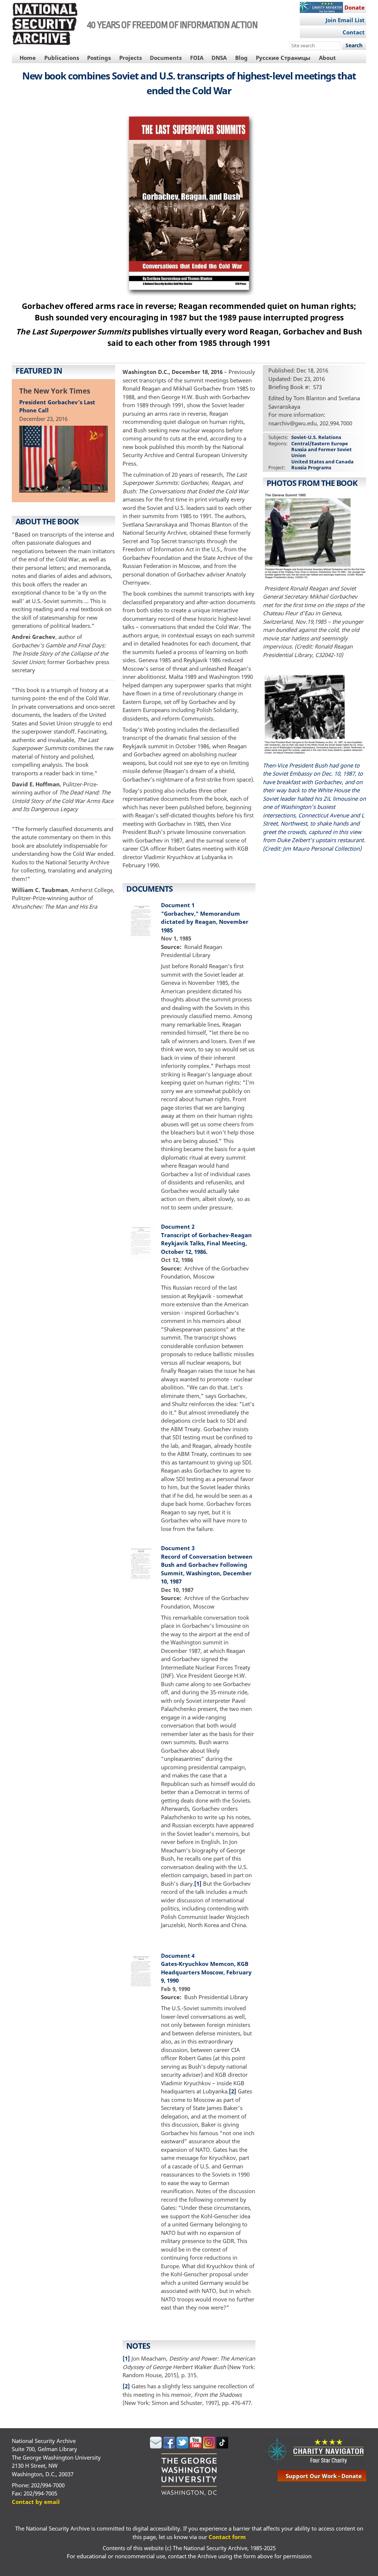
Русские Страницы (283, 58)
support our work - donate (324, 2476)
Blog (241, 58)
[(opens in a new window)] (156, 2446)
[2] (233, 2091)
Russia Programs (311, 467)
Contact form (227, 2537)
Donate (355, 7)
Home (28, 58)
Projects (130, 58)
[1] (198, 1883)
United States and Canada (322, 462)
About (327, 58)
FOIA (197, 58)
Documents (166, 58)
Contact (354, 32)
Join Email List (345, 20)
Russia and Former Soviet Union (322, 452)
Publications (62, 58)
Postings (99, 58)
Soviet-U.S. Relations (316, 437)
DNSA (219, 58)
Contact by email (36, 2502)
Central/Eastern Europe (320, 443)
